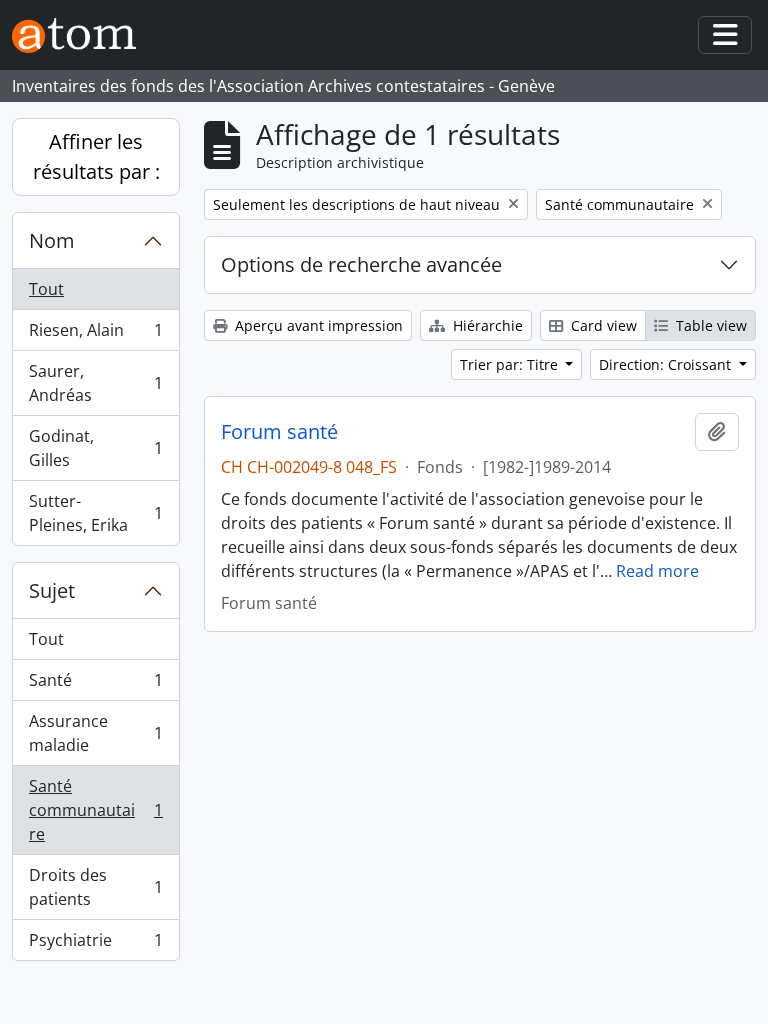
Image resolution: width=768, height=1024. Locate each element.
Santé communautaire (95, 810)
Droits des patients (95, 887)
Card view (602, 325)
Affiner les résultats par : (96, 156)
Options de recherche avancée (361, 264)
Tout (46, 289)
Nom (52, 240)
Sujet (52, 590)
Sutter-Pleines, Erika (95, 513)
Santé (95, 685)
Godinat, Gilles (95, 448)
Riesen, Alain (95, 335)
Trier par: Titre (511, 364)
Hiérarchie (486, 325)
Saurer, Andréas (95, 383)
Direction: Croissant (667, 364)
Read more (657, 571)
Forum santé (279, 432)
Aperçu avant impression (317, 325)
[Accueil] (82, 35)
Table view (709, 325)
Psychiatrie (95, 944)
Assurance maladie (95, 733)
